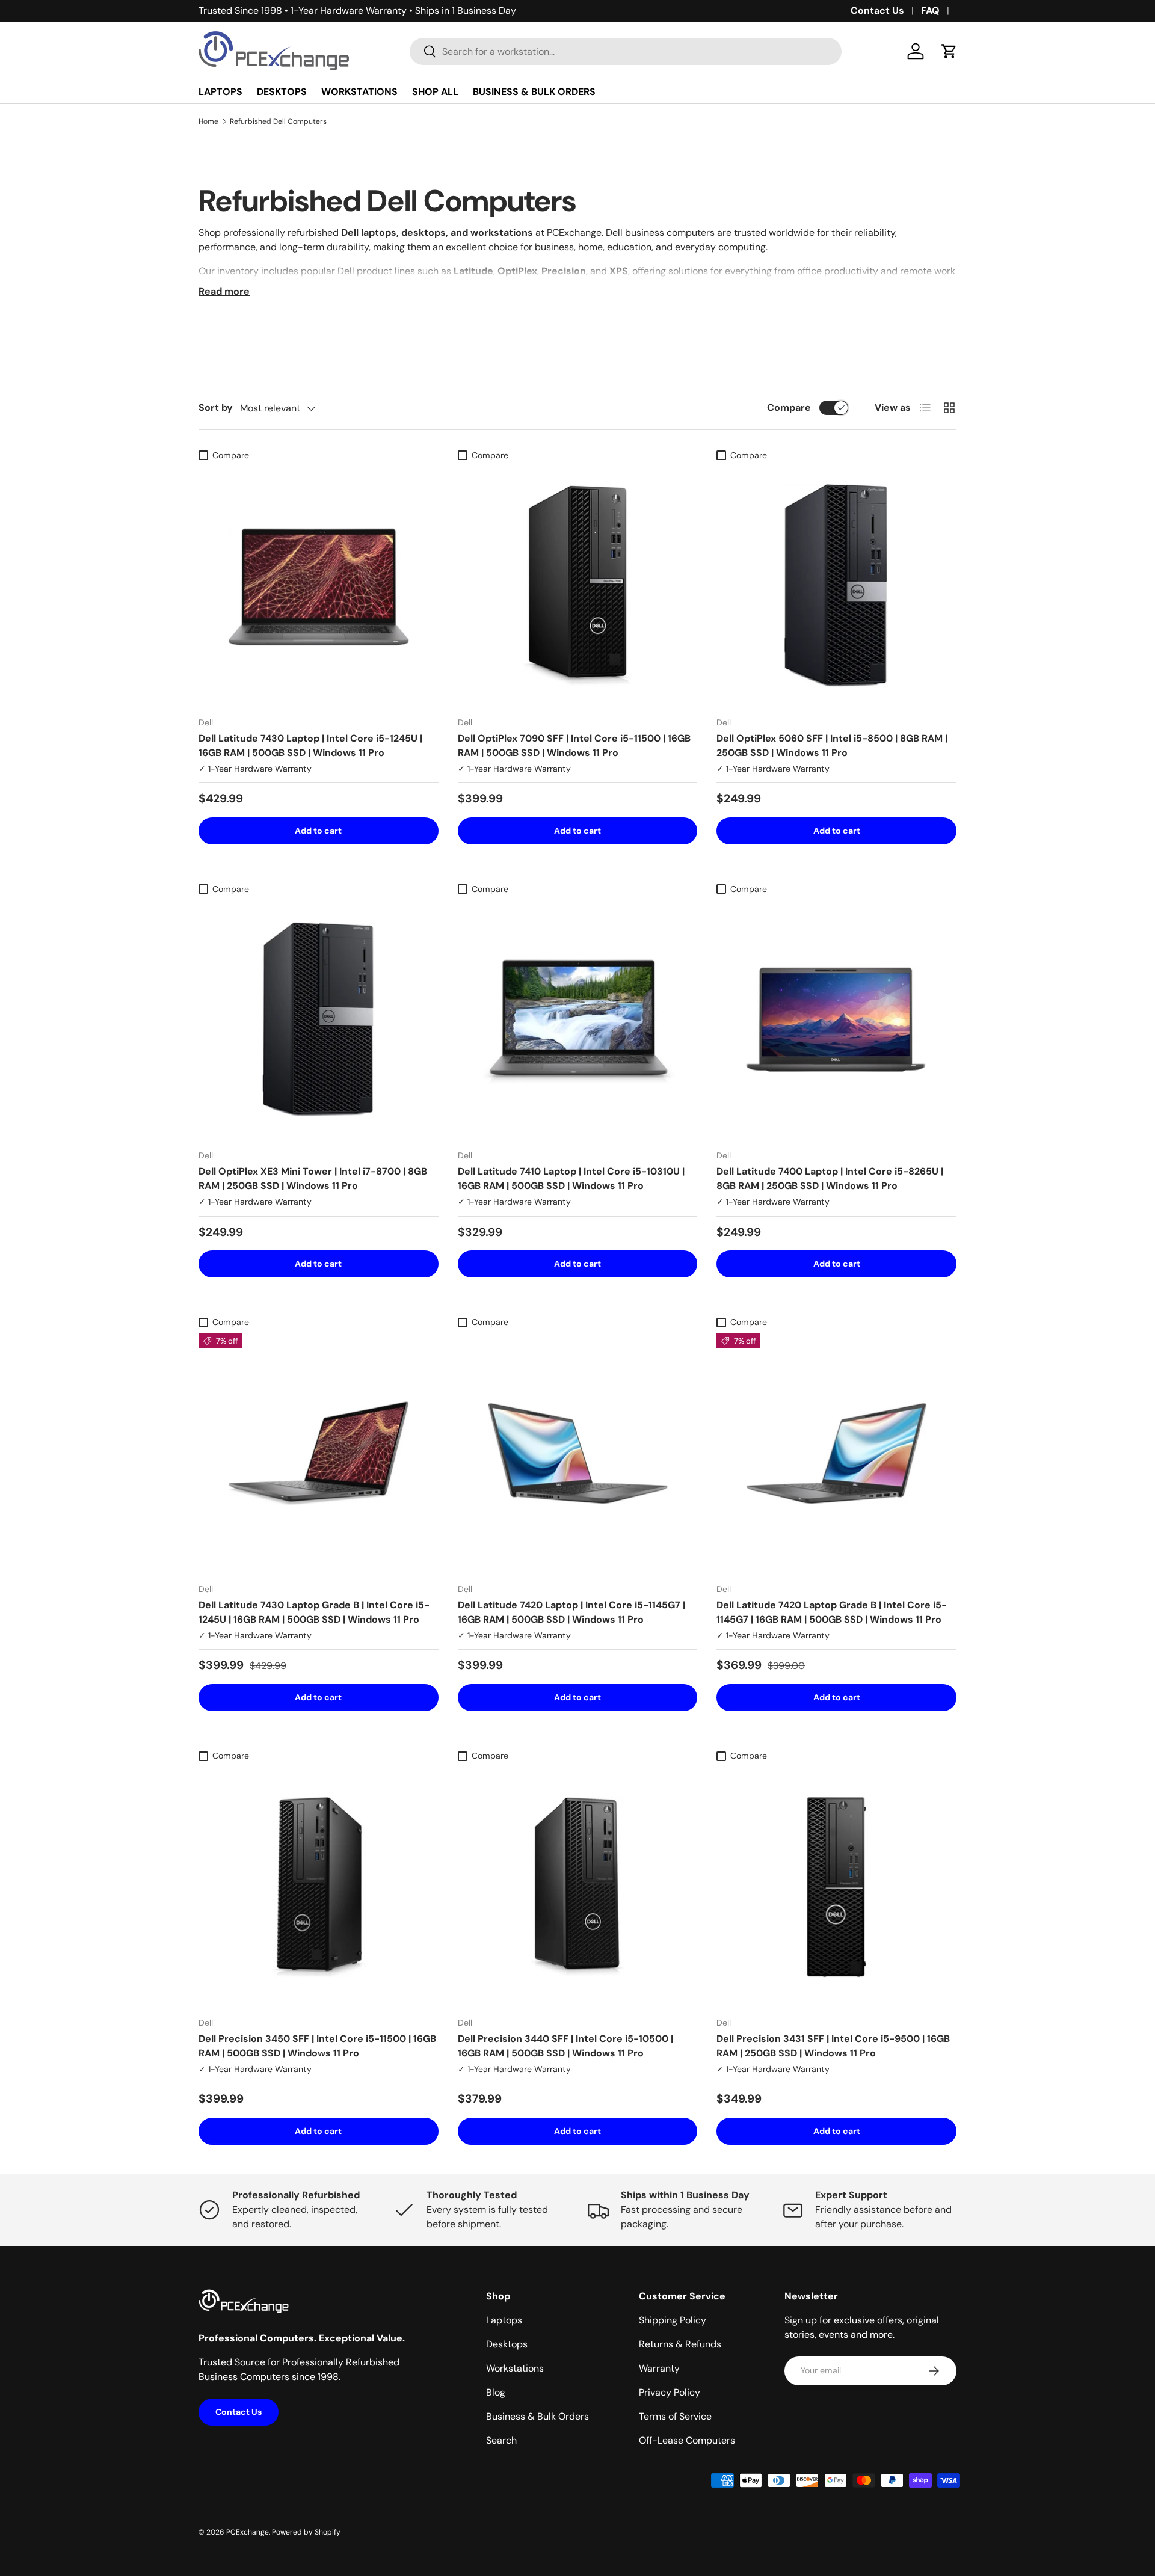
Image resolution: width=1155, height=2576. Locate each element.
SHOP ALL (435, 92)
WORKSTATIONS (359, 92)
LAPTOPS (220, 92)
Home (208, 121)
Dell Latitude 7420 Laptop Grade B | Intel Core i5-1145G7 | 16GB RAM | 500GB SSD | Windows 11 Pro (832, 1612)
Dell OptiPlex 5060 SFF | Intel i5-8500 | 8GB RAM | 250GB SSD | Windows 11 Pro (832, 745)
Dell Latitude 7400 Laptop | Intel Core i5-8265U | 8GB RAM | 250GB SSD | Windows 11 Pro (830, 1179)
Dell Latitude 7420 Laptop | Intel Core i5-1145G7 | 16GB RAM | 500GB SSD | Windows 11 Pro (571, 1612)
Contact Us (877, 11)
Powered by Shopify (306, 2532)
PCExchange (248, 2532)
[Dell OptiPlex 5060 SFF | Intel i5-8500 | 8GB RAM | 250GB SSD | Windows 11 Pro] (836, 587)
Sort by (216, 407)
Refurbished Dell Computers (278, 121)
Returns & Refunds (680, 2344)
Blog (496, 2392)
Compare (789, 407)
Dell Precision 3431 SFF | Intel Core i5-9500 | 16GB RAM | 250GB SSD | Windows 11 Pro (833, 2046)
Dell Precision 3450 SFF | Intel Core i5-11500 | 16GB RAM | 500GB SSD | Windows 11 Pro (317, 2046)
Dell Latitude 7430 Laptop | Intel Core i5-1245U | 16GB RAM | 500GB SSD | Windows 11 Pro (310, 745)
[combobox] (626, 51)
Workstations (515, 2368)
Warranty (659, 2368)
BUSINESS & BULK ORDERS (534, 92)
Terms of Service (675, 2416)
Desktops (507, 2344)
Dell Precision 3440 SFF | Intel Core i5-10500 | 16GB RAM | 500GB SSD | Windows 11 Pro (565, 2046)
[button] (949, 51)
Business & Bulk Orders (537, 2416)
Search (501, 2440)
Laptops (504, 2320)
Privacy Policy (670, 2392)
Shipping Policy (673, 2320)
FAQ (930, 11)
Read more (224, 291)
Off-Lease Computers (687, 2440)
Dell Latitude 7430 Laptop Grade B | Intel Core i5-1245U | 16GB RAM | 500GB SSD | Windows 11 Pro (314, 1612)
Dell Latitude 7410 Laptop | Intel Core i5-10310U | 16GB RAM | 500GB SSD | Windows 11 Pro (571, 1179)
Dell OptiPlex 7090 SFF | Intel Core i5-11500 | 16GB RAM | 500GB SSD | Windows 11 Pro (574, 745)
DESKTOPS (282, 92)
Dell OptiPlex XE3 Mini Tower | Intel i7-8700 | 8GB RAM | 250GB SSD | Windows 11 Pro (313, 1179)
